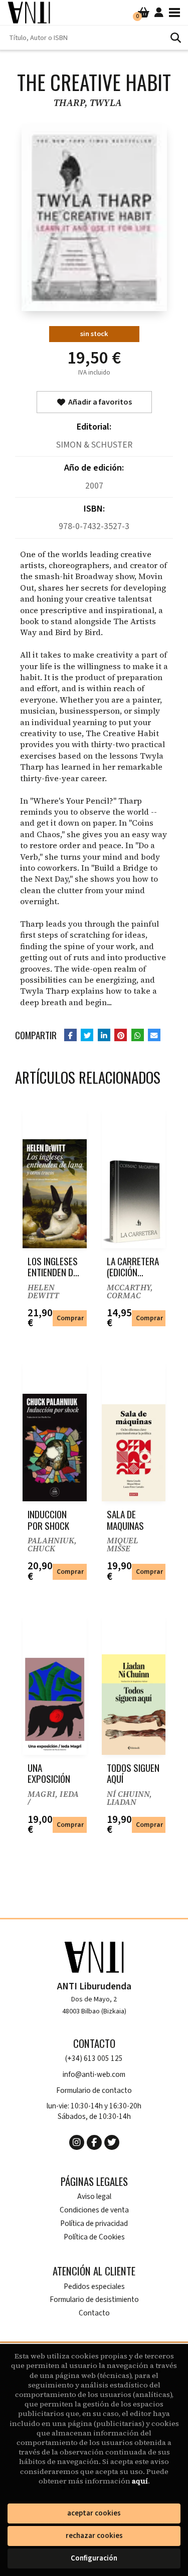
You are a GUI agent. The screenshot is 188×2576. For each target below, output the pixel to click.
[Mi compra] (144, 13)
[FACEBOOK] (94, 2142)
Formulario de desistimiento (94, 2300)
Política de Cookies (94, 2237)
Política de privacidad (94, 2224)
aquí (140, 2481)
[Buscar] (175, 38)
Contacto (94, 2313)
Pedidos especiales (94, 2287)
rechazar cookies (94, 2536)
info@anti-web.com (94, 2075)
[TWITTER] (112, 2142)
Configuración (94, 2558)
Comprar (70, 1318)
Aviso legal (94, 2197)
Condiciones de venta (94, 2210)
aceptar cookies (94, 2513)
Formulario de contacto (94, 2091)
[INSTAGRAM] (77, 2142)
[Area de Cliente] (159, 13)
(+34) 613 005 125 (94, 2059)
